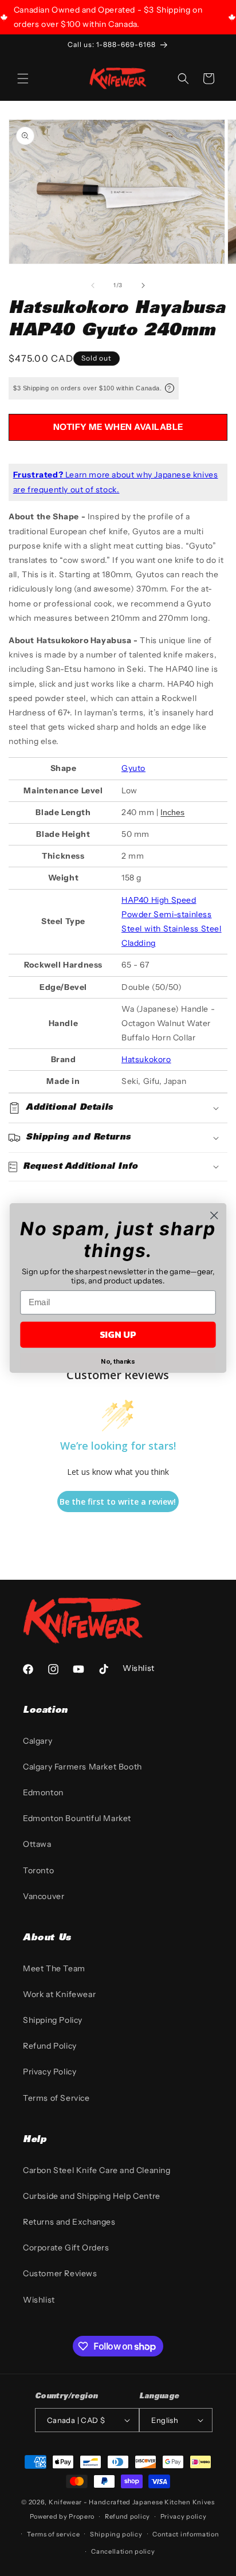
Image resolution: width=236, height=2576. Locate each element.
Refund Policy (50, 2046)
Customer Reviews (60, 2273)
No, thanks (118, 1361)
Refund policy (127, 2516)
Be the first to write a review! (118, 1502)
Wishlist (39, 2300)
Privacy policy (184, 2516)
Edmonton (43, 1792)
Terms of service (53, 2534)
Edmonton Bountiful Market (77, 1818)
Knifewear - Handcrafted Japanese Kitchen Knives (132, 2502)
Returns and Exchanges (69, 2222)
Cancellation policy (123, 2551)
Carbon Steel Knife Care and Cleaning (97, 2170)
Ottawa (37, 1844)
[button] (23, 79)
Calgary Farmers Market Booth (82, 1767)
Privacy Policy (50, 2072)
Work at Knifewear (59, 1994)
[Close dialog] (214, 1215)
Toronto (38, 1870)
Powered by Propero (62, 2516)
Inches (172, 812)
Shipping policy (116, 2534)
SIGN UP (118, 1335)
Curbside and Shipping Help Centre (92, 2196)
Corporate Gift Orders (66, 2248)
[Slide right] (143, 285)
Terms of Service (56, 2098)
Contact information (186, 2534)
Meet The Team (54, 1968)
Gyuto (133, 768)
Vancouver (44, 1896)
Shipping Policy (53, 2020)
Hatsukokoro (146, 1059)
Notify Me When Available (118, 427)
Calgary (38, 1741)
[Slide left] (93, 285)
